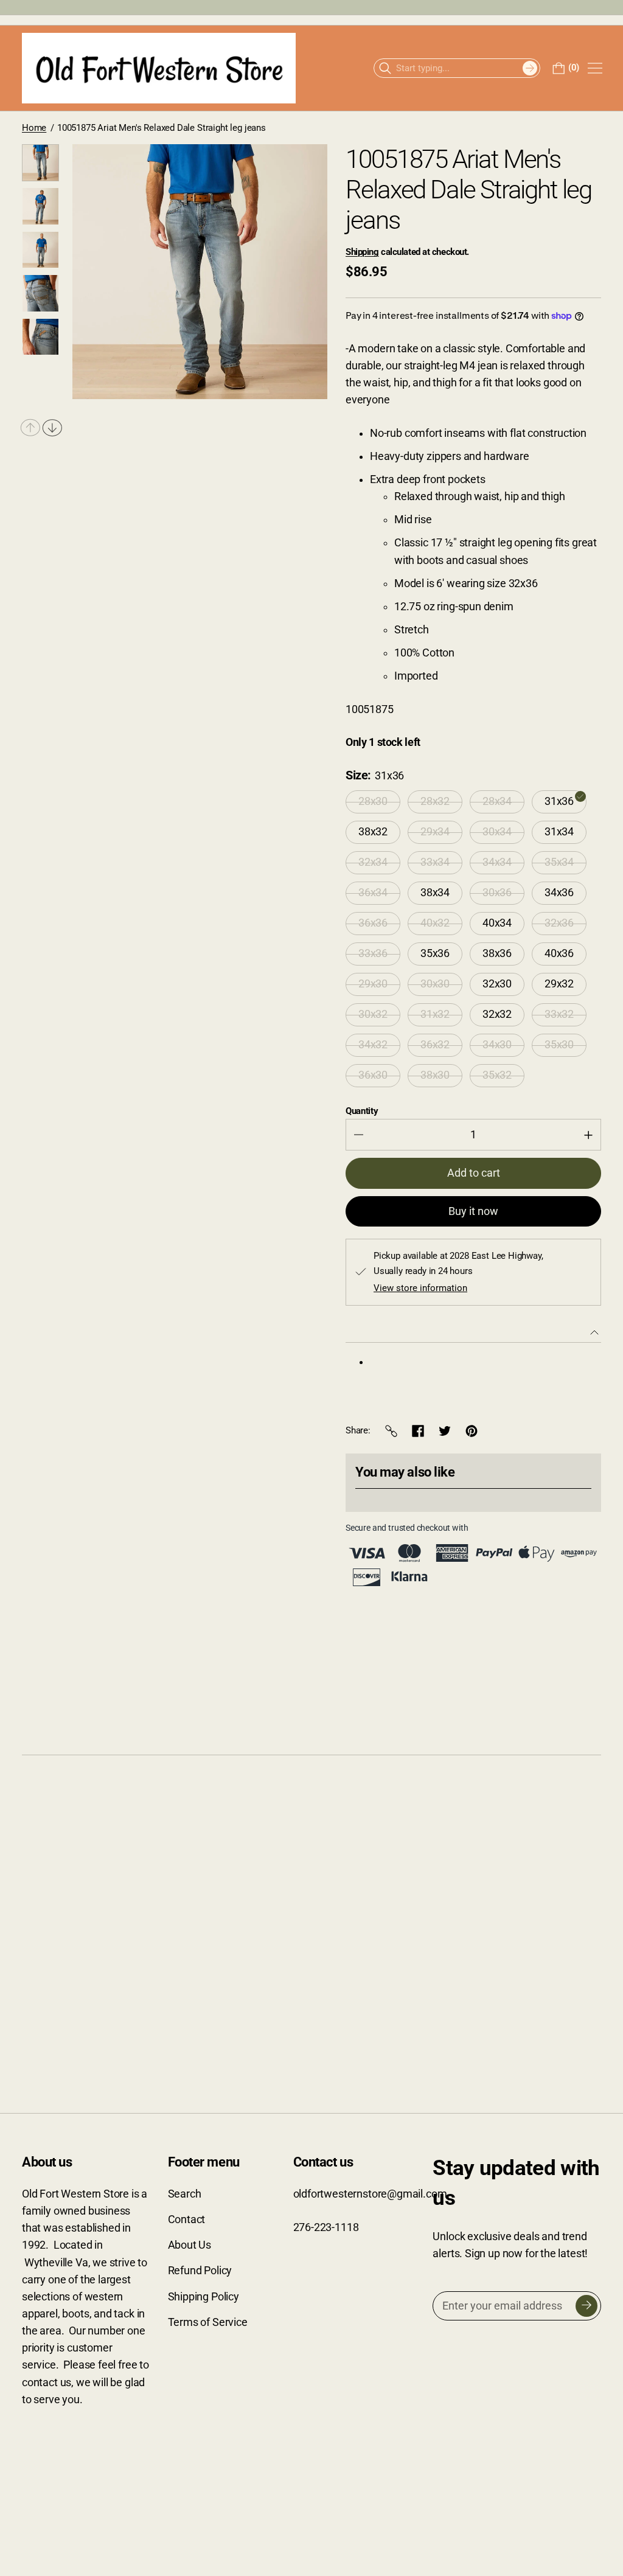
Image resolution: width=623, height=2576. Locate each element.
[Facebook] (418, 1431)
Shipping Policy (204, 2297)
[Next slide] (52, 428)
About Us (190, 2245)
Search (185, 2194)
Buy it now (473, 1211)
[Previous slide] (30, 428)
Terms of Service (208, 2322)
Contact (187, 2219)
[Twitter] (445, 1431)
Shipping (362, 252)
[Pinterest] (472, 1431)
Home (34, 128)
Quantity (362, 1111)
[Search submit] (530, 68)
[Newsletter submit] (586, 2306)
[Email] (391, 1431)
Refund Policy (200, 2271)
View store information (420, 1288)
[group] (40, 163)
